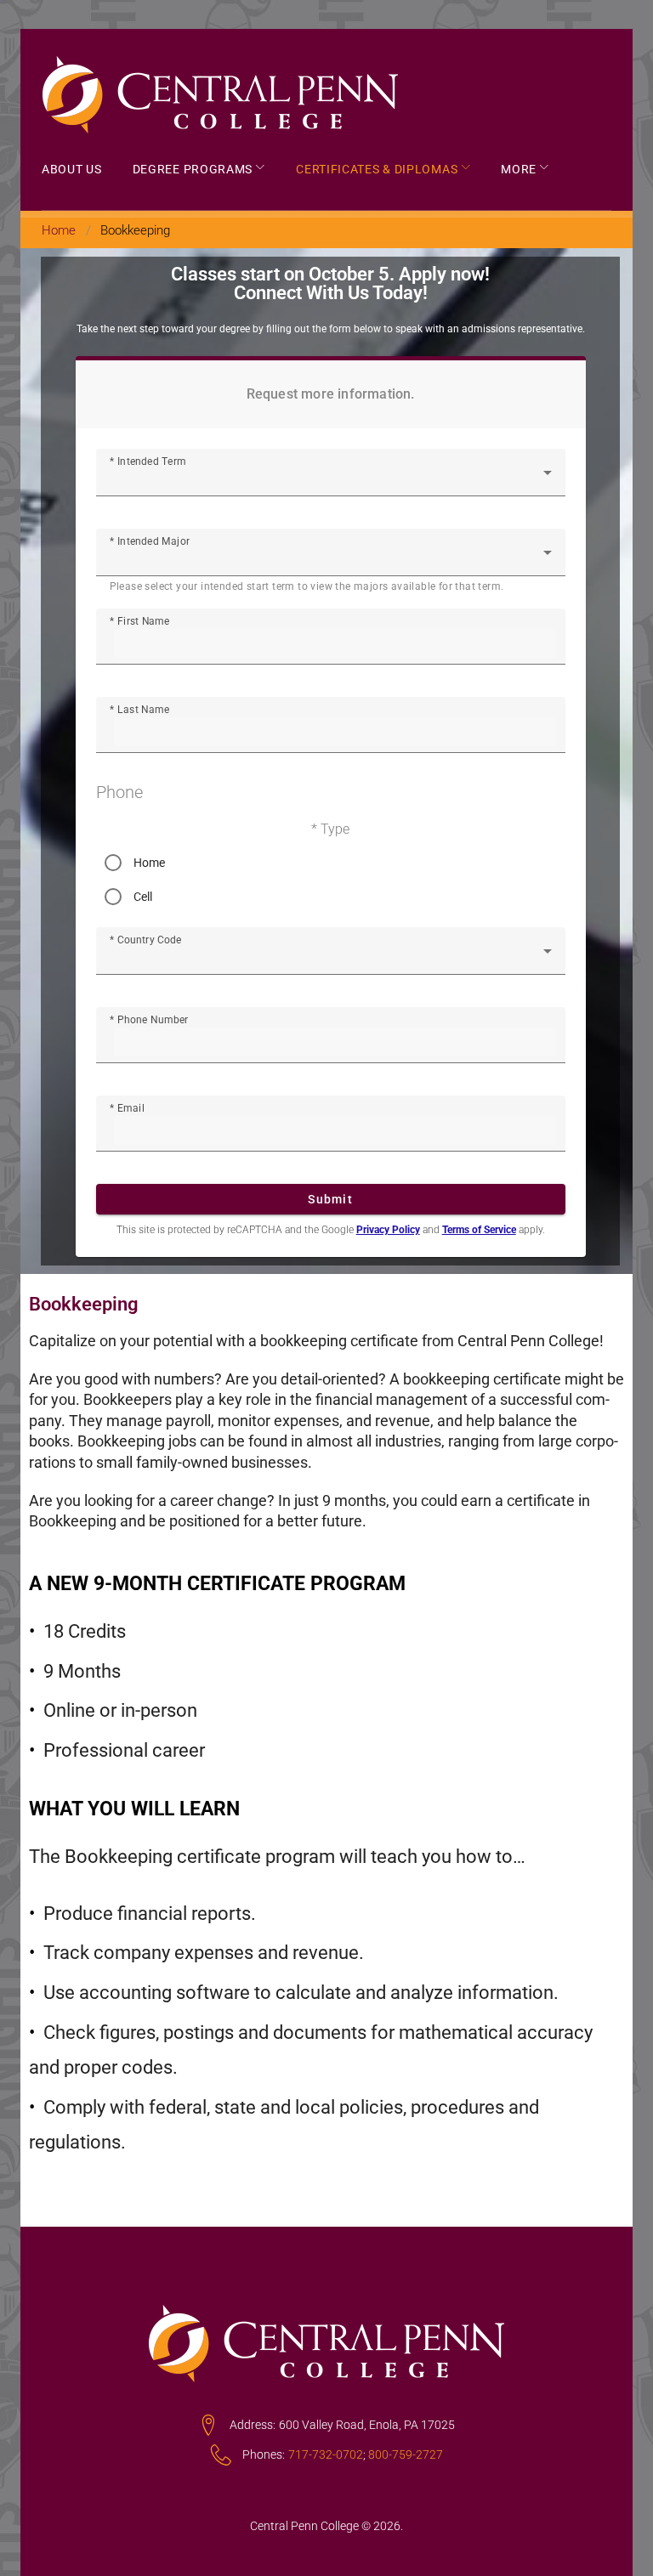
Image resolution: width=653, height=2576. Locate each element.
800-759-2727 (406, 2454)
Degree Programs (193, 170)
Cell (143, 897)
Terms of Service (479, 1230)
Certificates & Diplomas (377, 170)
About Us (72, 170)
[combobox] (331, 479)
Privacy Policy (388, 1230)
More (519, 170)
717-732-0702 (326, 2454)
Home (59, 230)
